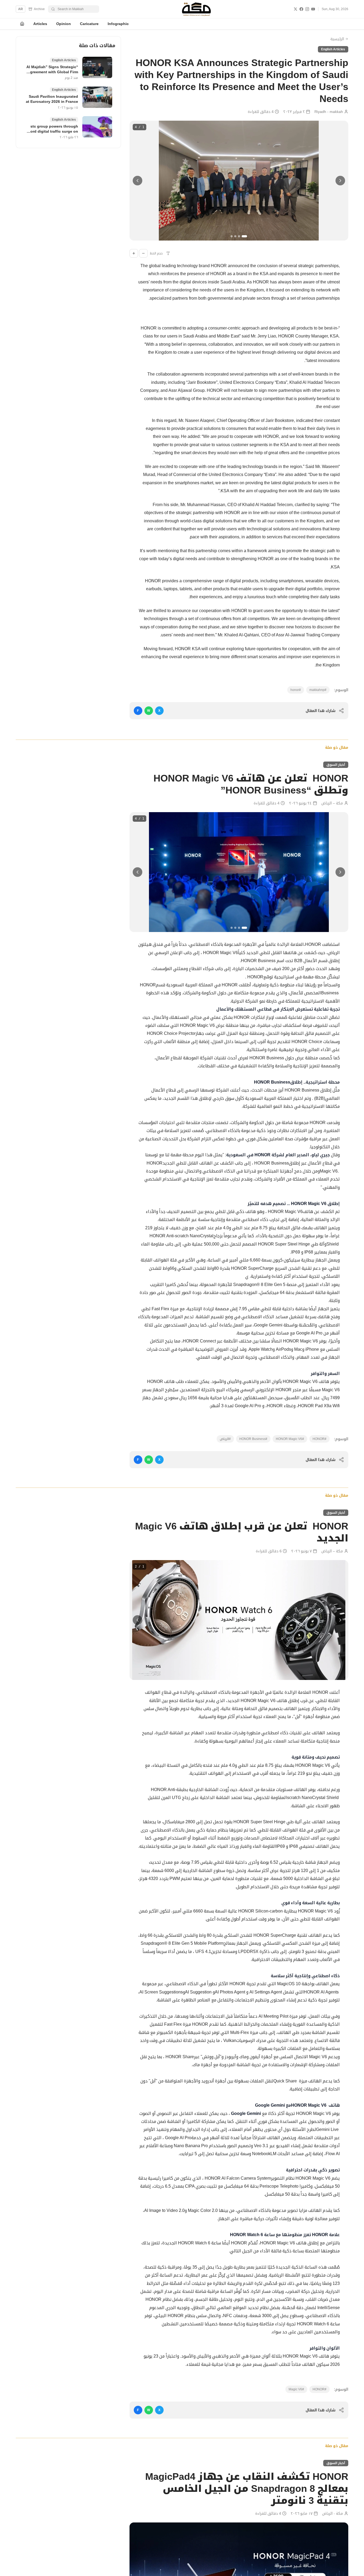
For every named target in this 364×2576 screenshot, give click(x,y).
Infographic (118, 24)
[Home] (22, 24)
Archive (39, 9)
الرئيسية (337, 39)
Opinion (64, 24)
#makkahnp (318, 690)
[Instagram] (307, 9)
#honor (296, 690)
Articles (40, 24)
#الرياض (225, 1439)
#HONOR (319, 1439)
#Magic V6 (296, 2389)
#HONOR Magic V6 (290, 1439)
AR (21, 9)
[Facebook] (301, 9)
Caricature (89, 24)
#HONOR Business (253, 1439)
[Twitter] (296, 9)
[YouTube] (313, 9)
